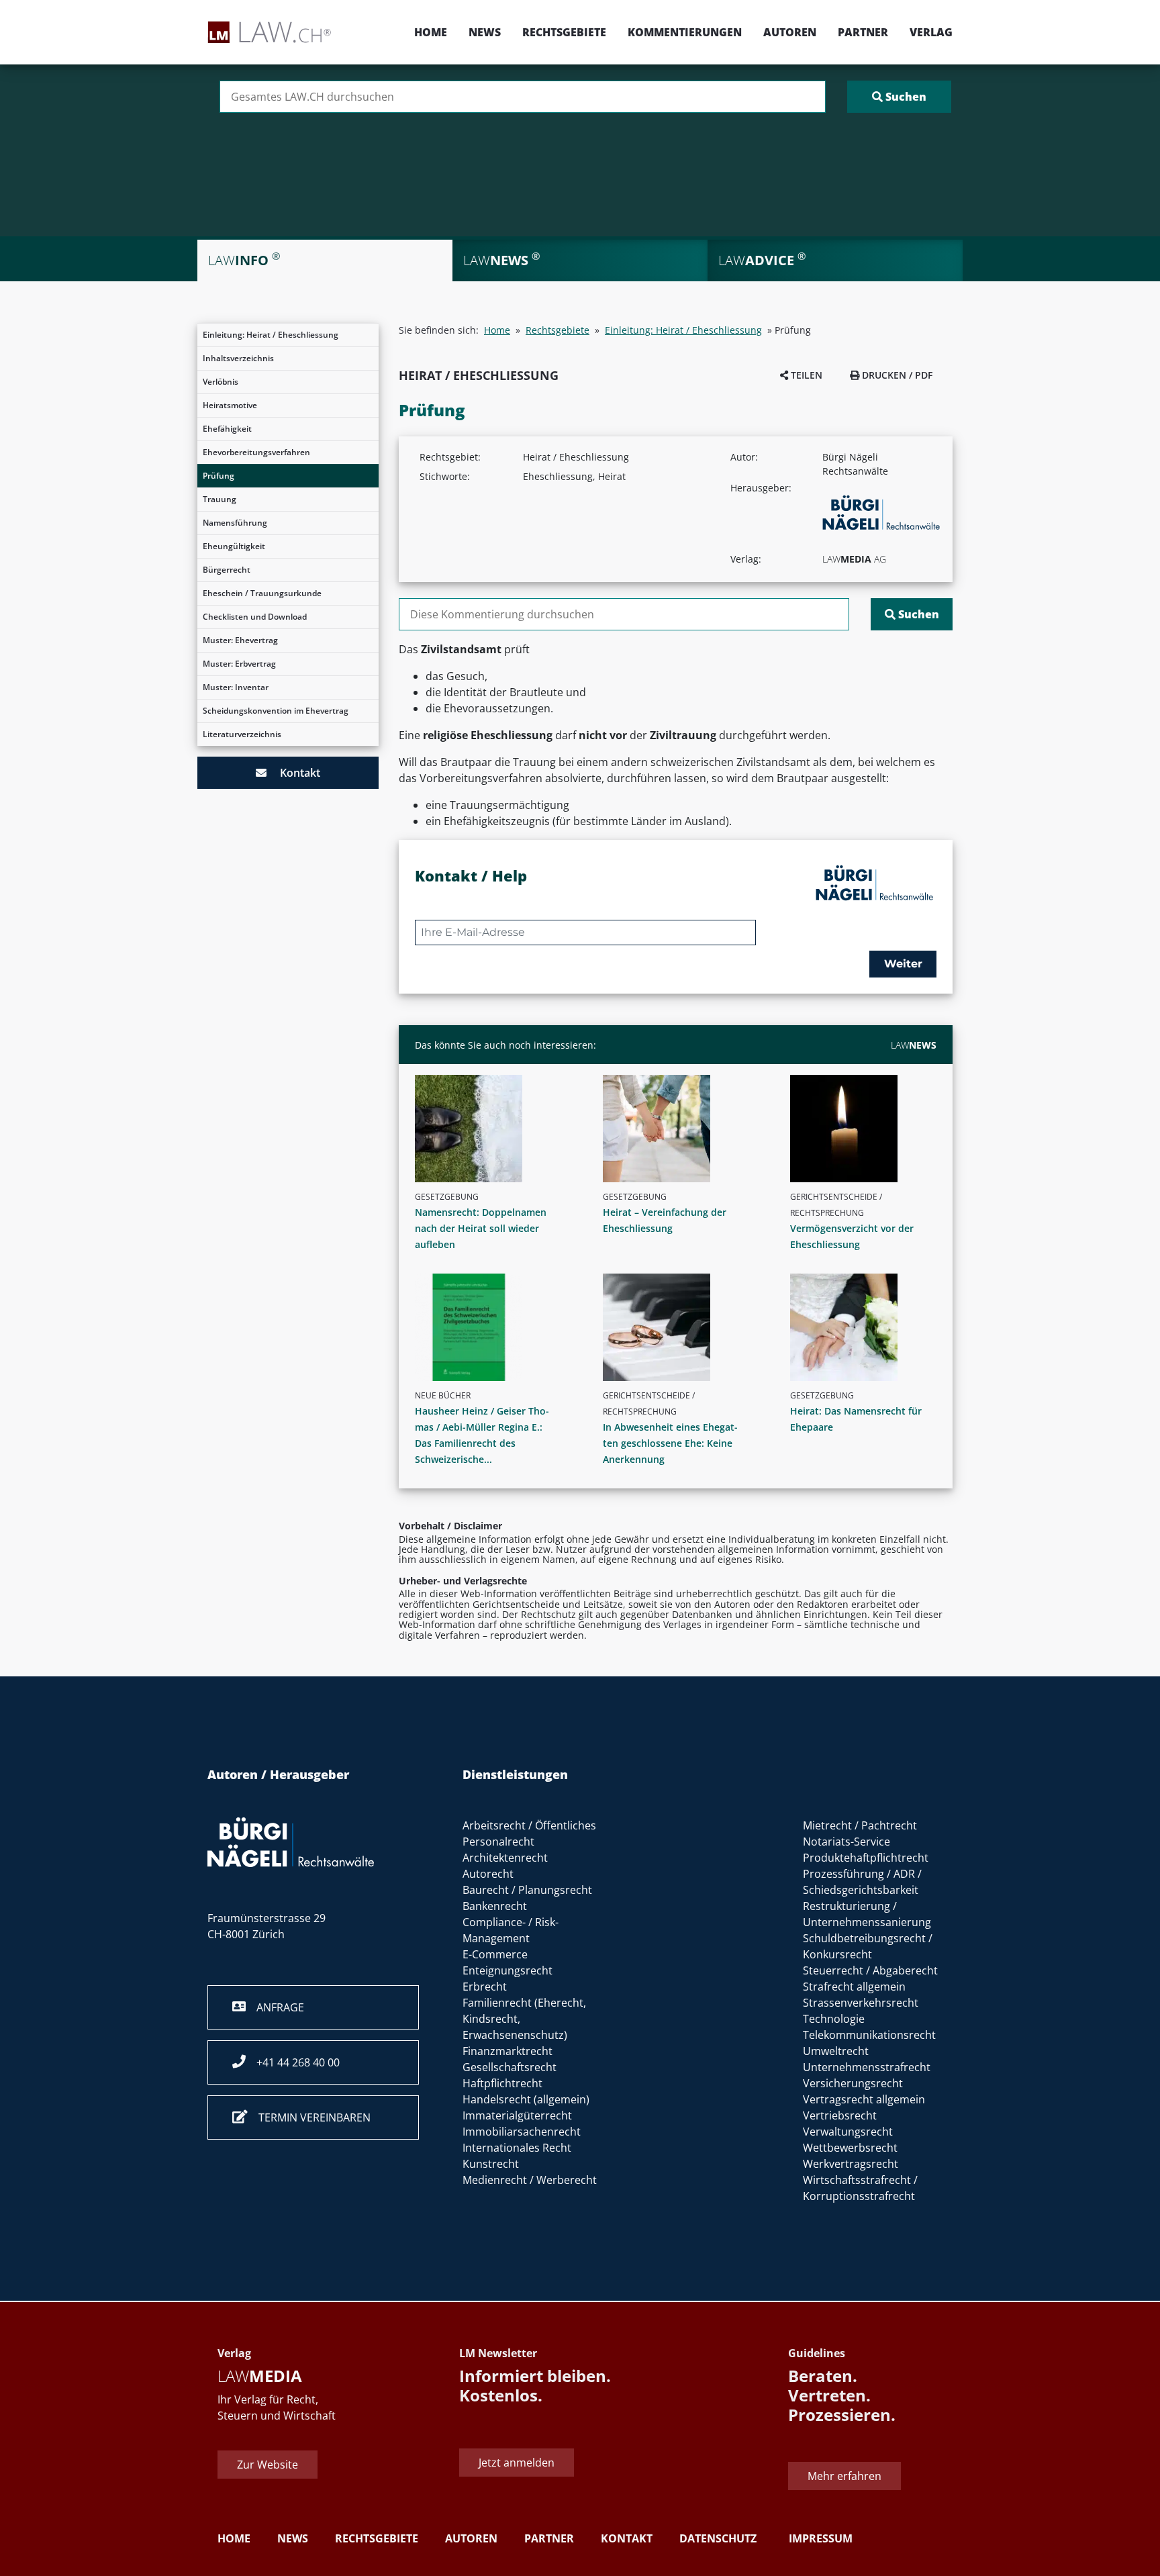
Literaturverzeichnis (242, 734)
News (485, 32)
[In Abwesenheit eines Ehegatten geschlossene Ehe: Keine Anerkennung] (681, 1327)
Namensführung (235, 523)
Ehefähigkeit (227, 429)
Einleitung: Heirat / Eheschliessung (271, 335)
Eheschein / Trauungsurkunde (262, 593)
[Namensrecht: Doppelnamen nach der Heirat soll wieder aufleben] (493, 1129)
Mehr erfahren (844, 2476)
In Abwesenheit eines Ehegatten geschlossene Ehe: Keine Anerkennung (670, 1443)
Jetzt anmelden (517, 2462)
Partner (863, 32)
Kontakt (293, 773)
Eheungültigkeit (234, 546)
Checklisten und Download (255, 617)
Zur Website (268, 2465)
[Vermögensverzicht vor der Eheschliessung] (869, 1129)
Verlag (931, 32)
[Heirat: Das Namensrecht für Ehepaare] (869, 1327)
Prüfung (219, 476)
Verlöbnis (221, 382)
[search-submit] (899, 97)
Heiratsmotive (230, 405)
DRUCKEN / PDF (896, 375)
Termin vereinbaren (309, 2117)
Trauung (220, 499)
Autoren (790, 32)
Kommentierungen (685, 32)
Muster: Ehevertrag (240, 640)
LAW (914, 1045)
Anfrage (275, 2007)
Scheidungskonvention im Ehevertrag (276, 711)
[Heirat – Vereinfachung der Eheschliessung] (681, 1129)
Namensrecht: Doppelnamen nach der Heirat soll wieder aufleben (481, 1228)
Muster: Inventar (236, 687)
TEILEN (805, 375)
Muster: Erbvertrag (239, 664)
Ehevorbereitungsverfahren (256, 452)
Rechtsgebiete (564, 32)
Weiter (903, 964)
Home (431, 32)
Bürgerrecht (227, 570)
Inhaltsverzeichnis (238, 358)
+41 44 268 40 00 (293, 2062)
